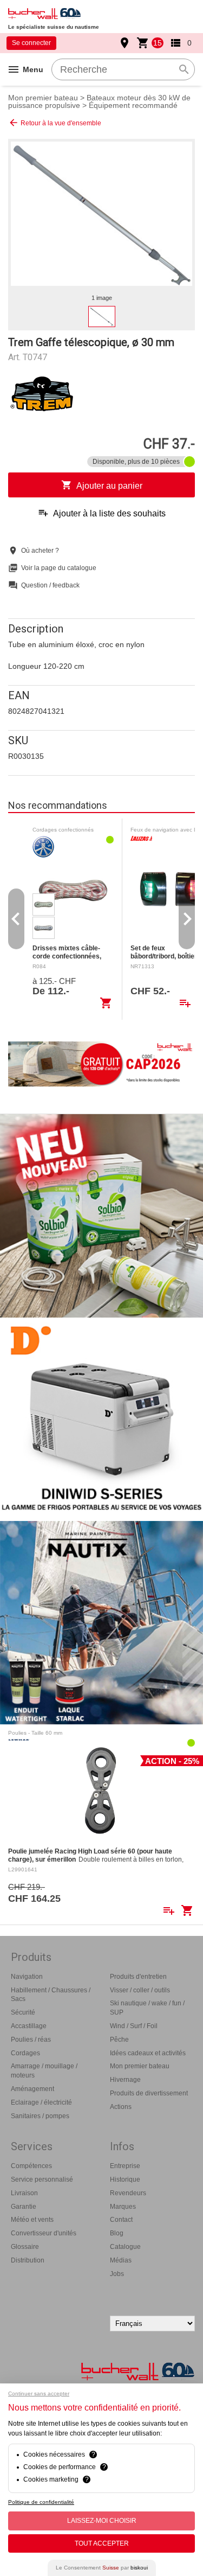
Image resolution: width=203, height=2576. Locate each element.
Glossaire (25, 2247)
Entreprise (125, 2166)
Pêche (119, 2040)
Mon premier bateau (43, 98)
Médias (121, 2260)
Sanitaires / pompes (40, 2116)
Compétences (31, 2166)
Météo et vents (32, 2220)
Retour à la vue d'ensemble (55, 123)
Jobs (117, 2274)
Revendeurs (128, 2193)
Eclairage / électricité (41, 2102)
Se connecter (31, 43)
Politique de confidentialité (41, 2502)
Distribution (28, 2260)
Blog (117, 2233)
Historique (125, 2179)
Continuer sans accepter (39, 2393)
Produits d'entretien (138, 1977)
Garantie (24, 2207)
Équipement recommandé (133, 105)
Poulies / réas (31, 2040)
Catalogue (125, 2247)
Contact (121, 2220)
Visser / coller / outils (140, 1990)
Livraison (24, 2193)
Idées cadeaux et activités (148, 2053)
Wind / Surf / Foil (134, 2026)
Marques (123, 2207)
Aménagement (32, 2089)
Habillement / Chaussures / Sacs (51, 1995)
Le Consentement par (102, 2568)
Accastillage (29, 2026)
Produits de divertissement (149, 2093)
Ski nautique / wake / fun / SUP (147, 2008)
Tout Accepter (102, 2543)
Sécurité (23, 2012)
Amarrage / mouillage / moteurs (44, 2071)
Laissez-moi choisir (102, 2521)
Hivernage (125, 2080)
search (184, 69)
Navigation (27, 1977)
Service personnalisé (42, 2179)
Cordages (25, 2053)
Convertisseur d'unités (44, 2233)
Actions (121, 2107)
